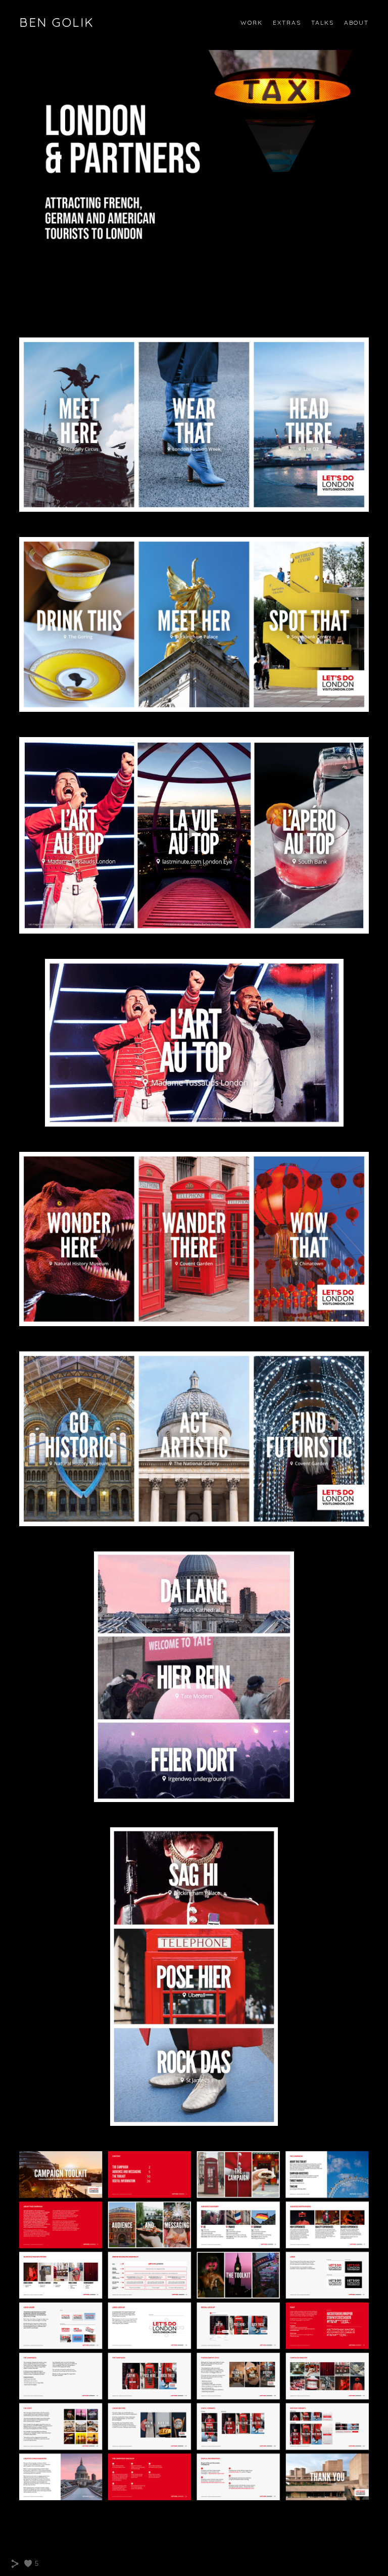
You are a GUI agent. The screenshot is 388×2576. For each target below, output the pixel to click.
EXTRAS (287, 22)
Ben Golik (57, 22)
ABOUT (356, 22)
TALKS (323, 22)
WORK (252, 22)
